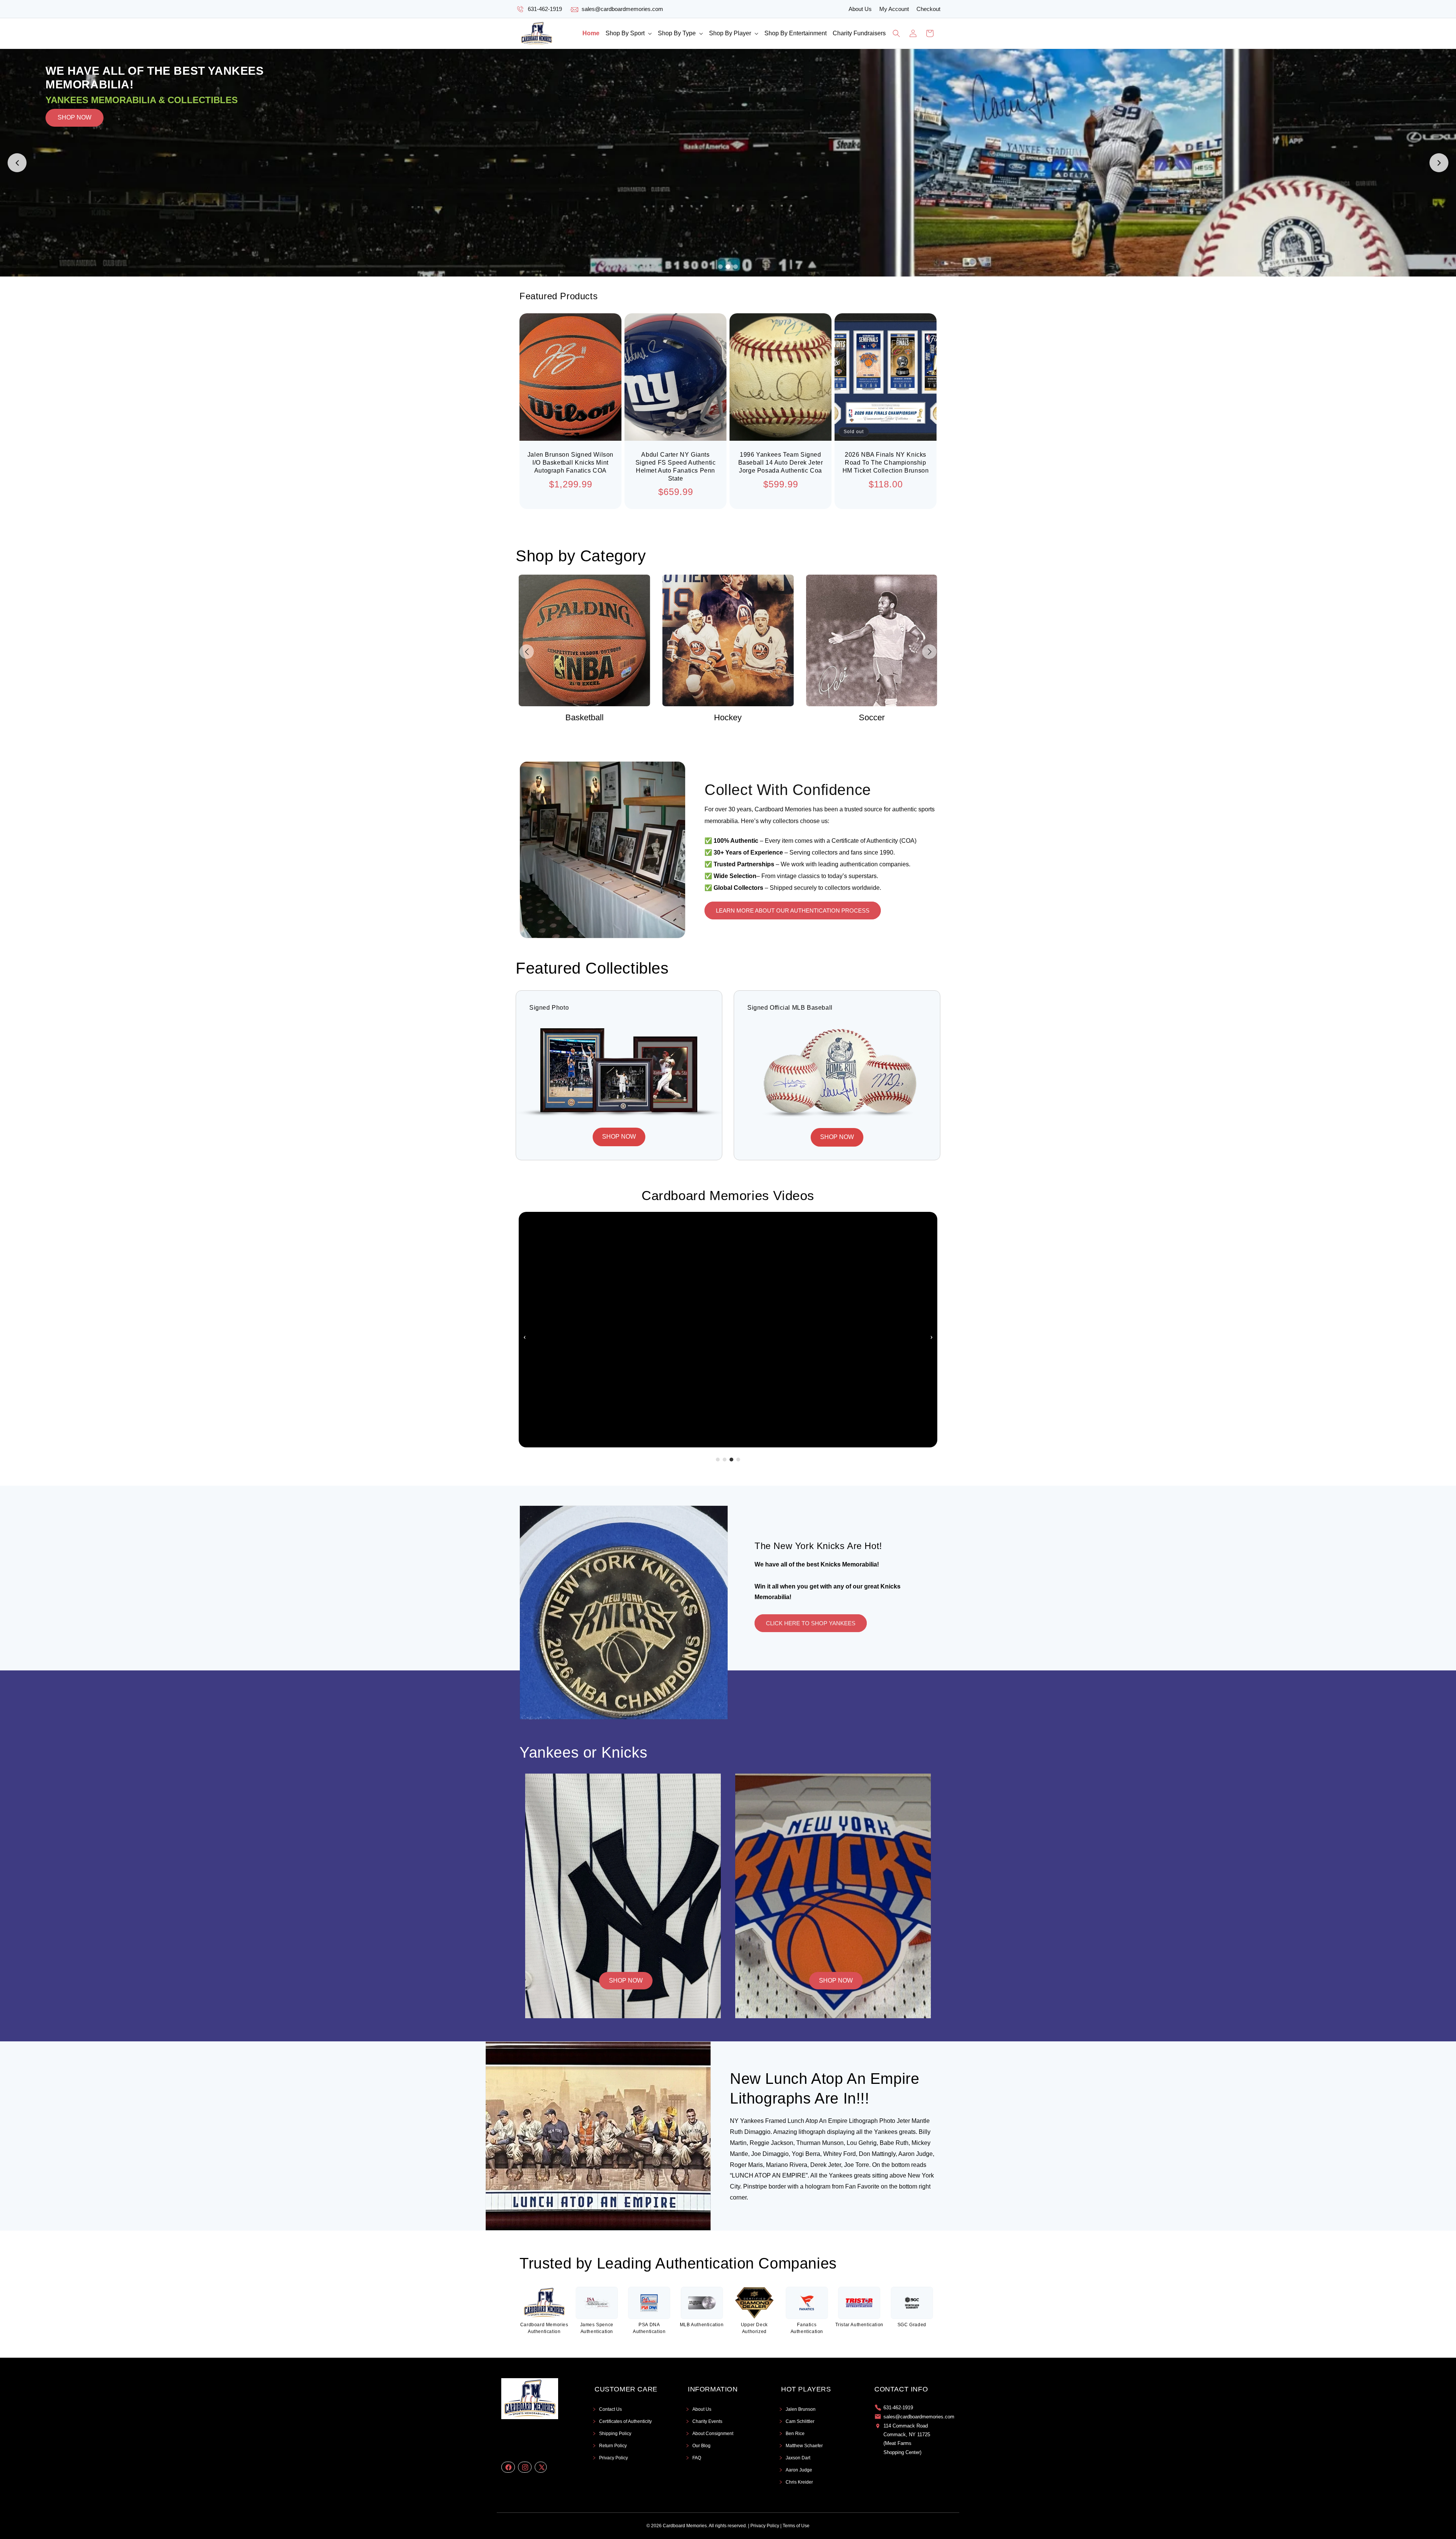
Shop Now (626, 1980)
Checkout (928, 9)
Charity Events (707, 2421)
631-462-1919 (545, 9)
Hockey (584, 717)
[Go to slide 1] (720, 267)
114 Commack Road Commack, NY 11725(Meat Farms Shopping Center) (907, 2439)
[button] (629, 34)
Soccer (728, 717)
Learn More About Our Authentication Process (793, 910)
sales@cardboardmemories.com (622, 9)
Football (872, 717)
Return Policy (613, 2446)
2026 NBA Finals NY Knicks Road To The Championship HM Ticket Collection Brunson (886, 463)
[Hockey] (584, 640)
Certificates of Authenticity (625, 2421)
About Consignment (713, 2434)
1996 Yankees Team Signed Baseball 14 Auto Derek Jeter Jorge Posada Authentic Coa (781, 463)
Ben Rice (795, 2434)
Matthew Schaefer (804, 2446)
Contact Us (610, 2409)
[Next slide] (1439, 163)
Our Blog (701, 2446)
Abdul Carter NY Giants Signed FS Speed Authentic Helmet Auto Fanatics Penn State (676, 466)
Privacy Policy (613, 2458)
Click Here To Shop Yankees (811, 1623)
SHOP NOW (75, 163)
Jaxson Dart (798, 2458)
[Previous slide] (17, 163)
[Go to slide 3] (736, 267)
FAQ (697, 2458)
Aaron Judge (799, 2470)
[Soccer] (728, 640)
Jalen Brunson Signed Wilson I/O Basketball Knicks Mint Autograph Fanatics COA (570, 463)
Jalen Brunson (801, 2409)
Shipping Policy (615, 2434)
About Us (860, 9)
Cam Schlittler (800, 2421)
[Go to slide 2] (728, 267)
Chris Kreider (799, 2482)
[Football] (872, 640)
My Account (894, 9)
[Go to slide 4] (738, 1460)
